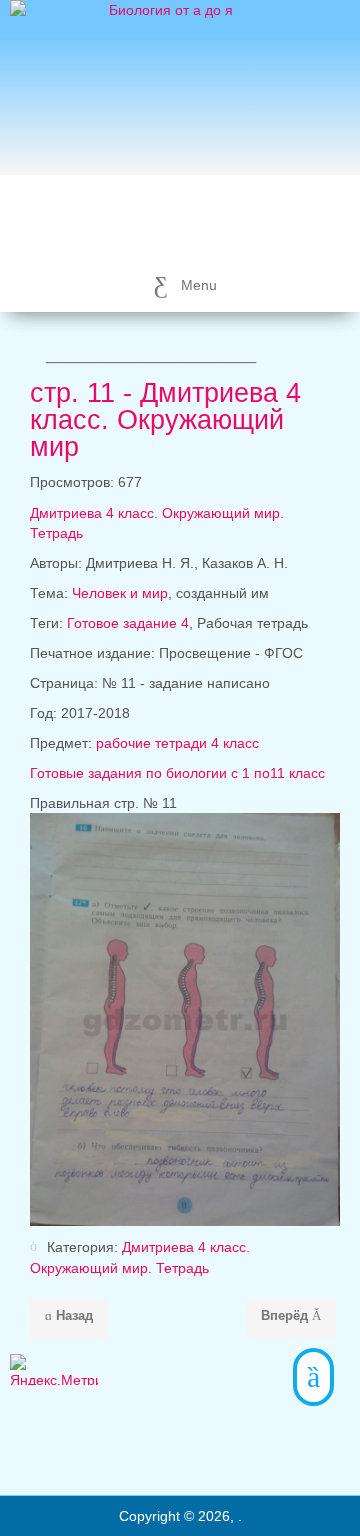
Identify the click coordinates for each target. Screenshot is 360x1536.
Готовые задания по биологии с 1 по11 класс (177, 773)
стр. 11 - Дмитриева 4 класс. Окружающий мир (165, 420)
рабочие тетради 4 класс (177, 743)
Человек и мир (120, 593)
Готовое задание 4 (128, 623)
